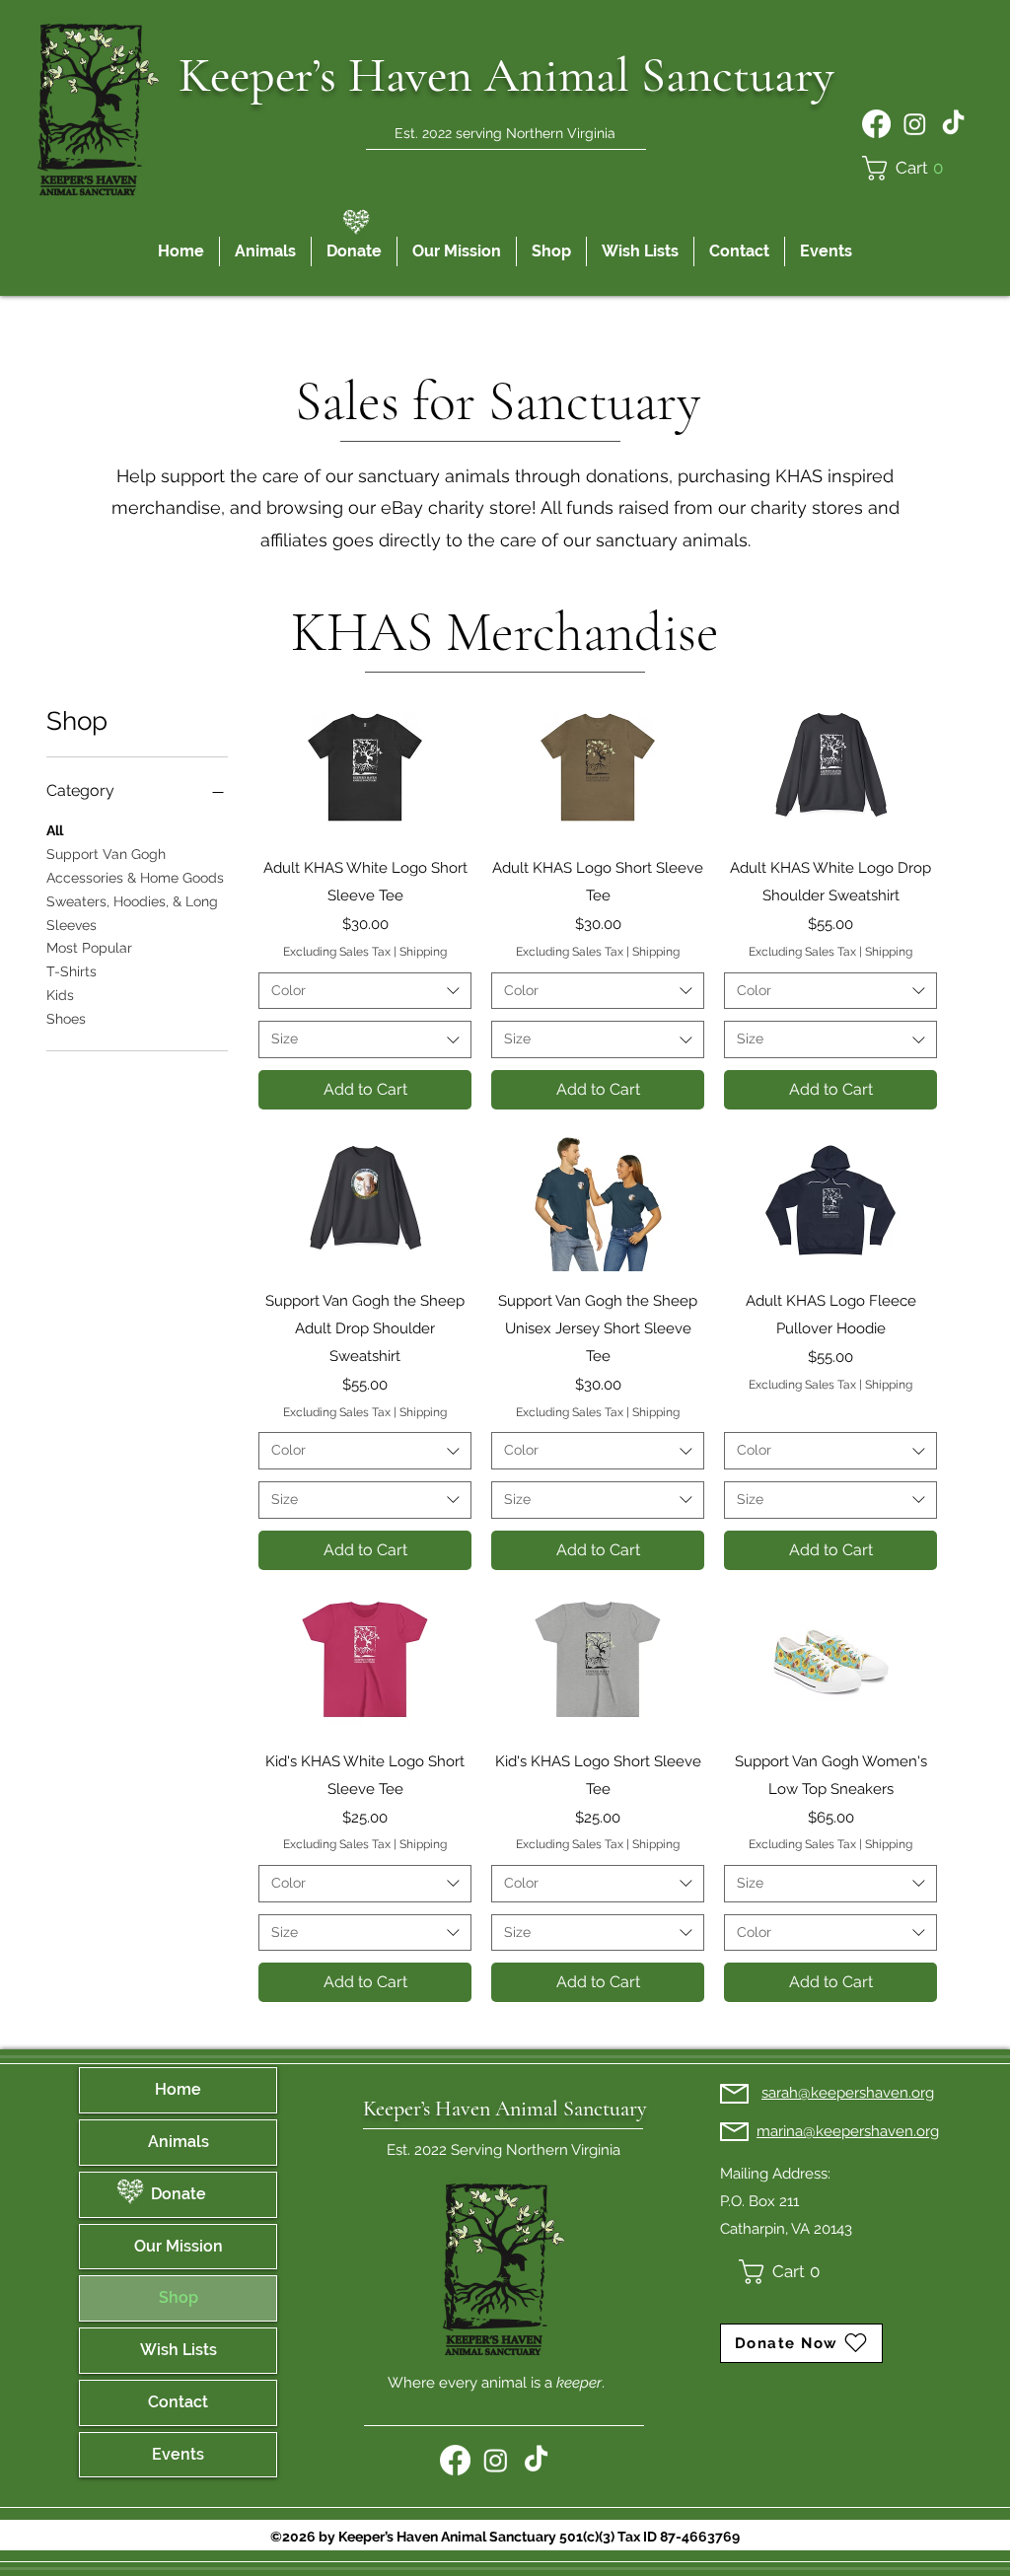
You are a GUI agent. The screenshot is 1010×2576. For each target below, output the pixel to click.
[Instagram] (915, 124)
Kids (60, 995)
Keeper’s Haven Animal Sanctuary (505, 2109)
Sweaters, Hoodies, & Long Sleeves (132, 913)
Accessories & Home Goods (135, 878)
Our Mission (179, 2246)
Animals (179, 2142)
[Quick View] (365, 767)
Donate (179, 2194)
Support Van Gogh (106, 854)
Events (178, 2454)
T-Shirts (72, 971)
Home (178, 2089)
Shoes (66, 1019)
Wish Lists (179, 2350)
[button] (908, 168)
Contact (178, 2402)
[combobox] (365, 991)
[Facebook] (876, 124)
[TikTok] (953, 124)
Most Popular (89, 948)
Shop (179, 2297)
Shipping (423, 952)
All (55, 830)
